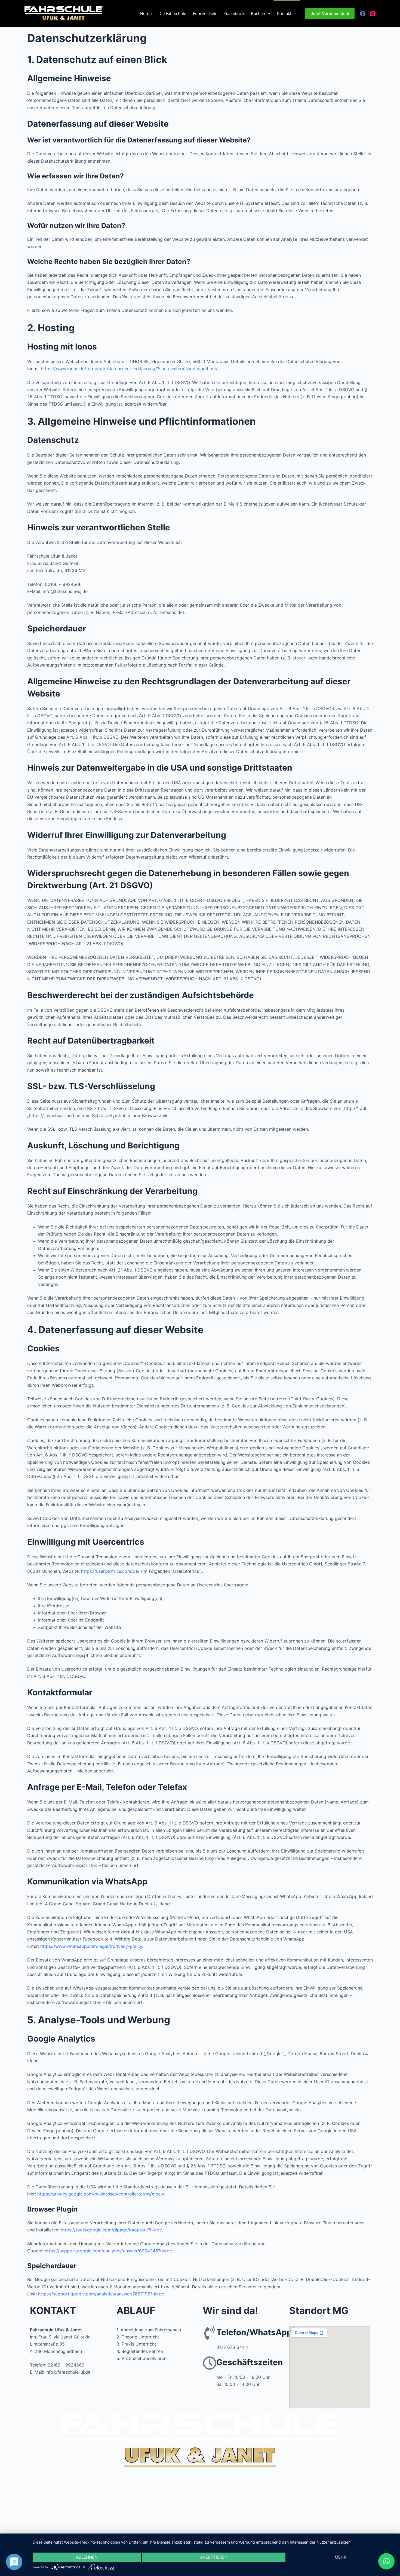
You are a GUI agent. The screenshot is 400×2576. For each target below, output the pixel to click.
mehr (341, 2557)
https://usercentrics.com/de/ (110, 1571)
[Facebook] (363, 14)
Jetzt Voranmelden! (330, 13)
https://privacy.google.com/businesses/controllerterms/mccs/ (101, 2194)
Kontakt (284, 13)
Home (146, 13)
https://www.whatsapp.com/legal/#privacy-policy (91, 1946)
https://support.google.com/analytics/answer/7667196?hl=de (101, 2294)
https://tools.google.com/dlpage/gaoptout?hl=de (111, 2230)
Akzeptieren (214, 2557)
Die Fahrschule (172, 13)
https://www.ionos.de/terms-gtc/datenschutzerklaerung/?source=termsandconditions (129, 369)
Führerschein (205, 13)
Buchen (258, 13)
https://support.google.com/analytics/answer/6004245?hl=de (108, 2251)
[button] (386, 2561)
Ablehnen (87, 2557)
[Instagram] (373, 14)
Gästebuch (234, 13)
